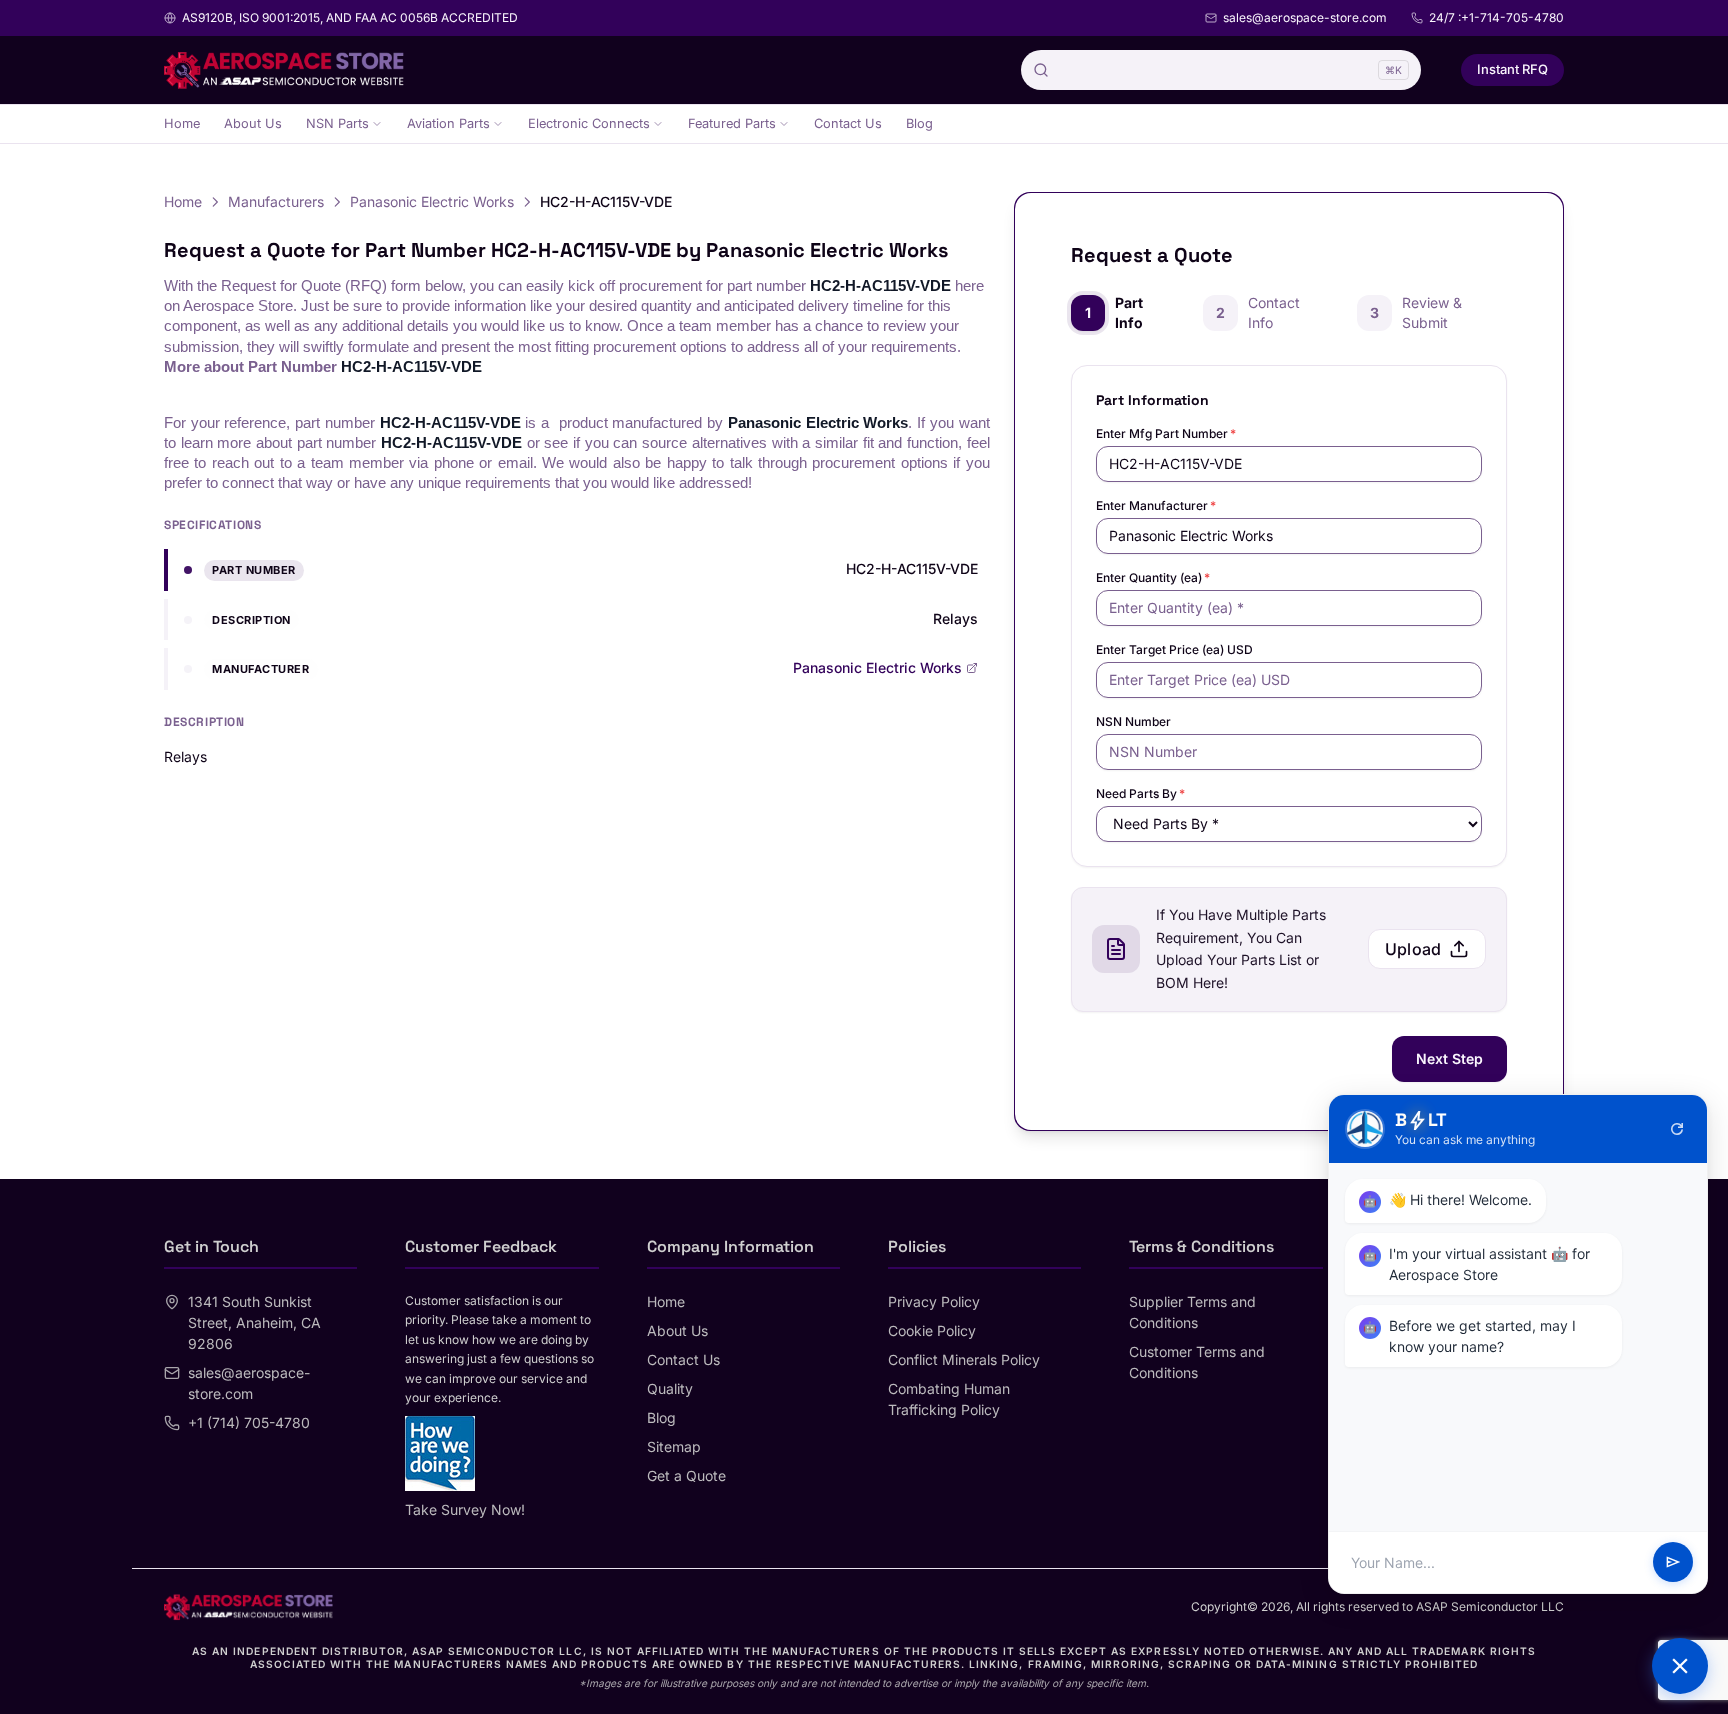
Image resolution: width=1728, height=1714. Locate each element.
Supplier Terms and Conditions (1192, 1312)
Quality (670, 1388)
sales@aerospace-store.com (1305, 17)
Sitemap (674, 1446)
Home (182, 123)
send (1673, 1563)
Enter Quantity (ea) (1153, 577)
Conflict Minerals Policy (964, 1359)
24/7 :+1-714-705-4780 (1496, 17)
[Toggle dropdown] (377, 124)
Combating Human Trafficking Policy (949, 1399)
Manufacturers (276, 201)
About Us (253, 123)
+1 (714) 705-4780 (249, 1422)
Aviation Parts (448, 123)
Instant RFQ (1512, 69)
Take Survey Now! (465, 1509)
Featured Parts (732, 123)
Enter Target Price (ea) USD (1174, 649)
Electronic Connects (589, 123)
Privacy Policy (934, 1301)
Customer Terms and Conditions (1197, 1362)
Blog (919, 123)
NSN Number (1133, 721)
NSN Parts (337, 123)
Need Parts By (1140, 793)
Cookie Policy (932, 1330)
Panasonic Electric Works (432, 201)
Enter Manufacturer (1156, 505)
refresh (1677, 1129)
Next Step (1449, 1058)
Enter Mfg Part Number (1166, 433)
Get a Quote (686, 1475)
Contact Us (848, 123)
